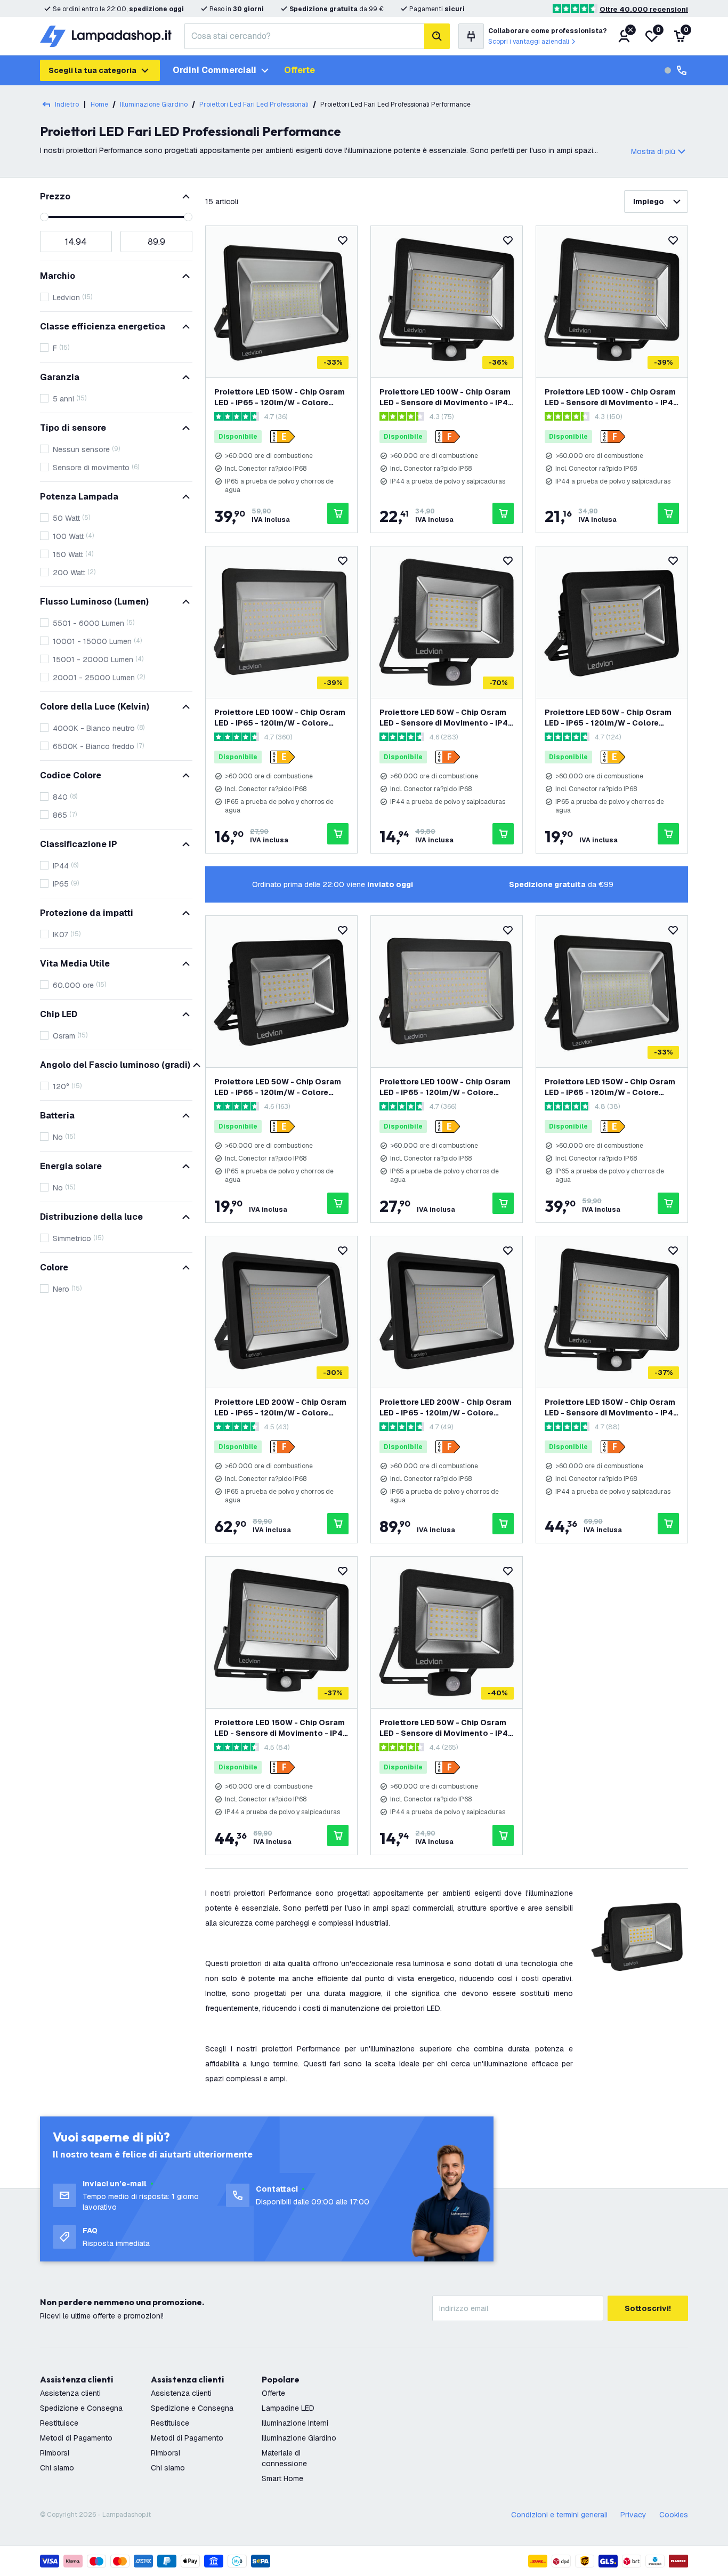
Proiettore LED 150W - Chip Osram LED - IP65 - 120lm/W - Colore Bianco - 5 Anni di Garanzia (280, 397)
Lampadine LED (288, 2408)
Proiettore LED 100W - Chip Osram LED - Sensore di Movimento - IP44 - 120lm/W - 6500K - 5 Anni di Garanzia (612, 397)
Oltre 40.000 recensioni (644, 9)
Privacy (633, 2515)
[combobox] (304, 36)
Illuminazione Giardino (299, 2438)
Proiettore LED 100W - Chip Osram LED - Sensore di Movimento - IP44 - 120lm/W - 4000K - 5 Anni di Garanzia (446, 397)
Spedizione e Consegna (81, 2408)
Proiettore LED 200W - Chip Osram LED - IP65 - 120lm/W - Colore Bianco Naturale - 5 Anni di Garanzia (446, 1408)
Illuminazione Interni (295, 2423)
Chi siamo (57, 2468)
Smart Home (282, 2478)
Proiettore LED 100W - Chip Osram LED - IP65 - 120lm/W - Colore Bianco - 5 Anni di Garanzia (280, 718)
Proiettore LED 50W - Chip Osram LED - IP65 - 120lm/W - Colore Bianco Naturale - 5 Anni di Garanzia (608, 718)
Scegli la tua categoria (92, 70)
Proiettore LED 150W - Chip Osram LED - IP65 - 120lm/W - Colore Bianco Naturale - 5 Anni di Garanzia (610, 1087)
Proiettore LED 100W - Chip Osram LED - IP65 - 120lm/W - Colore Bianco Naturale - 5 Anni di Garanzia (445, 1087)
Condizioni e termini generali (559, 2515)
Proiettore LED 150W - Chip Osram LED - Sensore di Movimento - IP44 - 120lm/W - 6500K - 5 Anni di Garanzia (281, 1728)
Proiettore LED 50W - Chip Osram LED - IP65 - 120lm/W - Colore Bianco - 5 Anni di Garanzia (278, 1087)
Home (99, 104)
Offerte (300, 70)
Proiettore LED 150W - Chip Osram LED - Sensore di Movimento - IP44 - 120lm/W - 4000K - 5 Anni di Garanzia (612, 1408)
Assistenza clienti (70, 2393)
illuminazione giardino (154, 104)
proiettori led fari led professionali (254, 104)
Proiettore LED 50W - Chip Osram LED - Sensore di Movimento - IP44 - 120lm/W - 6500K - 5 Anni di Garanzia (446, 718)
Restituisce (59, 2423)
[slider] (44, 217)
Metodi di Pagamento (76, 2438)
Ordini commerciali (215, 70)
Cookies (674, 2515)
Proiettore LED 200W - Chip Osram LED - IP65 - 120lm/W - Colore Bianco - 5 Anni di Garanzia (280, 1408)
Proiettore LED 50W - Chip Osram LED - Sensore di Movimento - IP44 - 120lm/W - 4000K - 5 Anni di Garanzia (446, 1728)
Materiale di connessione (284, 2458)
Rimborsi (55, 2453)
